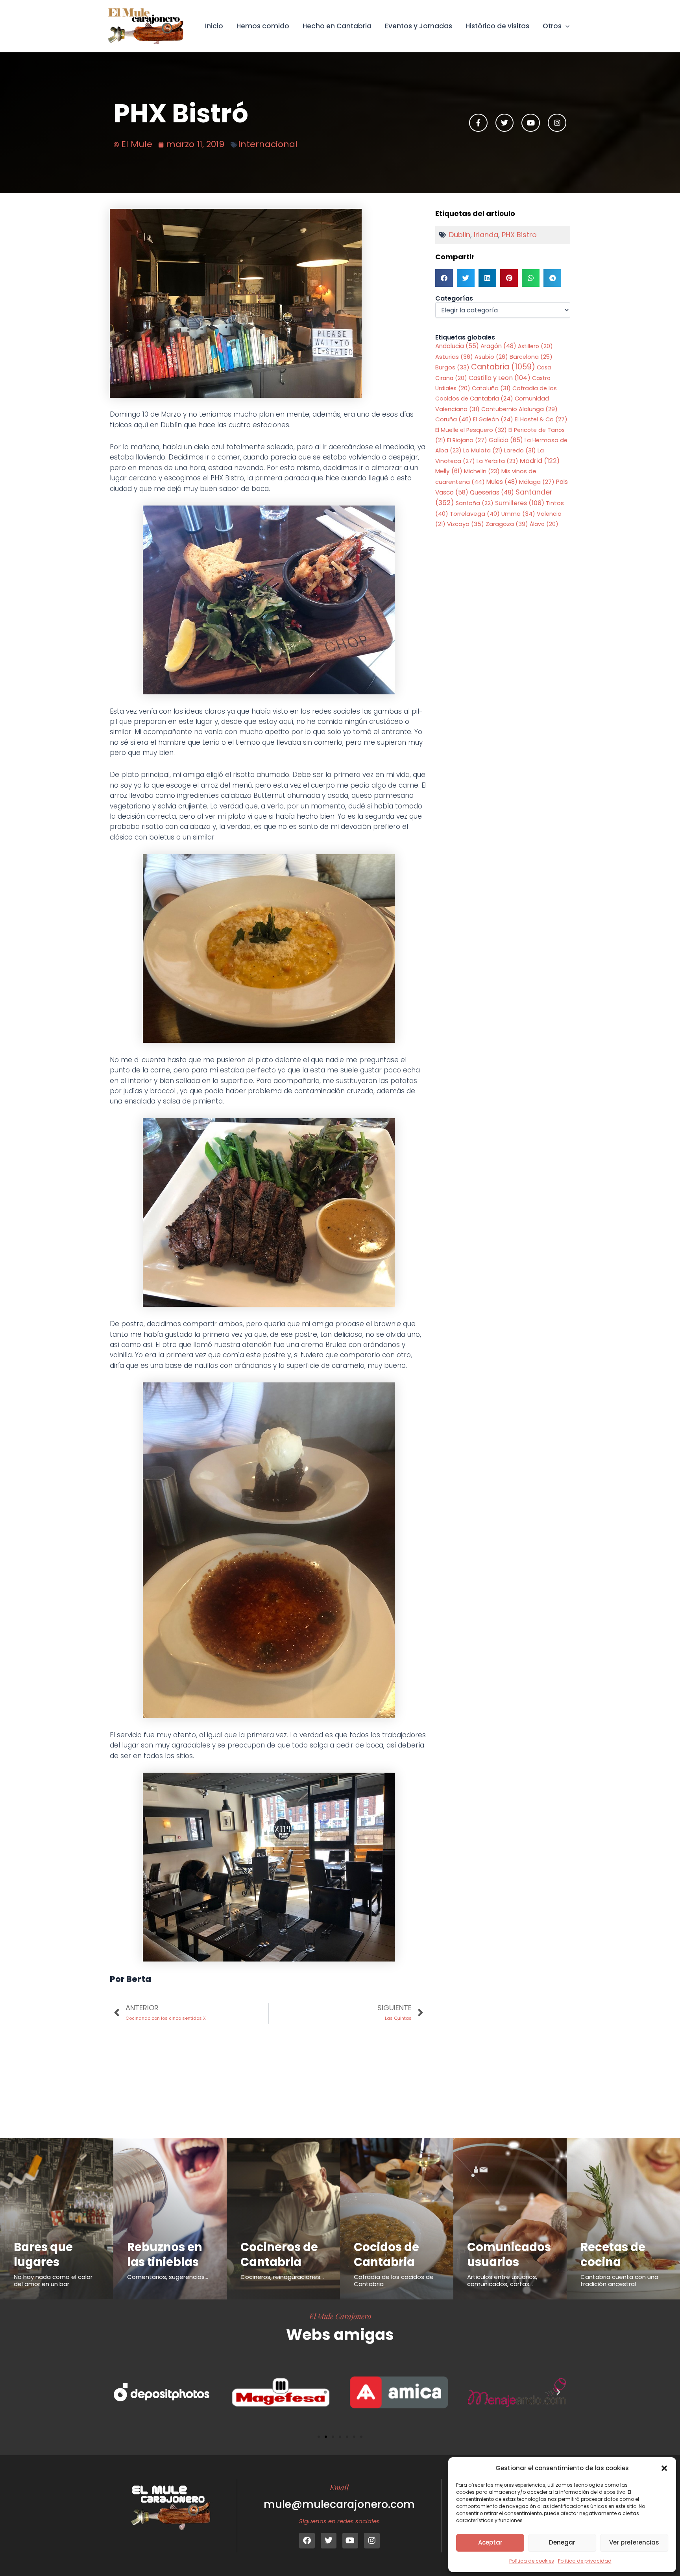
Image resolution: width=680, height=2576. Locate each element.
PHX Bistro (519, 235)
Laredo (520, 450)
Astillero (535, 346)
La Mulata (483, 450)
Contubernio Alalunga (519, 409)
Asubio (491, 357)
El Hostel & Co (541, 419)
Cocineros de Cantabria (279, 2255)
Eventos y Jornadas (419, 26)
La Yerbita (497, 461)
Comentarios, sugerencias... (168, 2277)
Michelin (482, 471)
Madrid (540, 461)
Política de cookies (532, 2561)
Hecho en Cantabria (337, 26)
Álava (544, 524)
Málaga (537, 482)
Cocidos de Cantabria (386, 2255)
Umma (518, 514)
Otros (552, 26)
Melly (449, 471)
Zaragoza (507, 524)
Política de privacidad (585, 2561)
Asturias (454, 357)
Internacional (268, 144)
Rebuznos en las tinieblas (165, 2255)
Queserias (492, 492)
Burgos (452, 367)
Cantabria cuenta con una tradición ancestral (619, 2280)
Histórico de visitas (497, 26)
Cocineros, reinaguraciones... (282, 2277)
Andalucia (457, 346)
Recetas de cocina (613, 2255)
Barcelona (531, 357)
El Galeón (493, 419)
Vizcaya (466, 524)
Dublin (460, 235)
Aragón (498, 346)
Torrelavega (475, 514)
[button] (664, 2468)
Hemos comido (263, 26)
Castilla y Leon (500, 378)
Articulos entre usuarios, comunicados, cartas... (502, 2280)
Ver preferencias (634, 2542)
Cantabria (503, 367)
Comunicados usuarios (509, 2255)
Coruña (453, 419)
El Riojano (467, 440)
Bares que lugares (43, 2255)
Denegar (562, 2542)
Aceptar (490, 2542)
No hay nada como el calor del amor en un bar (53, 2280)
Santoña (475, 503)
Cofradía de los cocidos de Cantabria (394, 2280)
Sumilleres (520, 503)
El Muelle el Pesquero (471, 430)
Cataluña (491, 388)
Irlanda (486, 235)
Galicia (506, 440)
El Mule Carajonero (340, 2316)
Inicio (214, 26)
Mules (502, 482)
